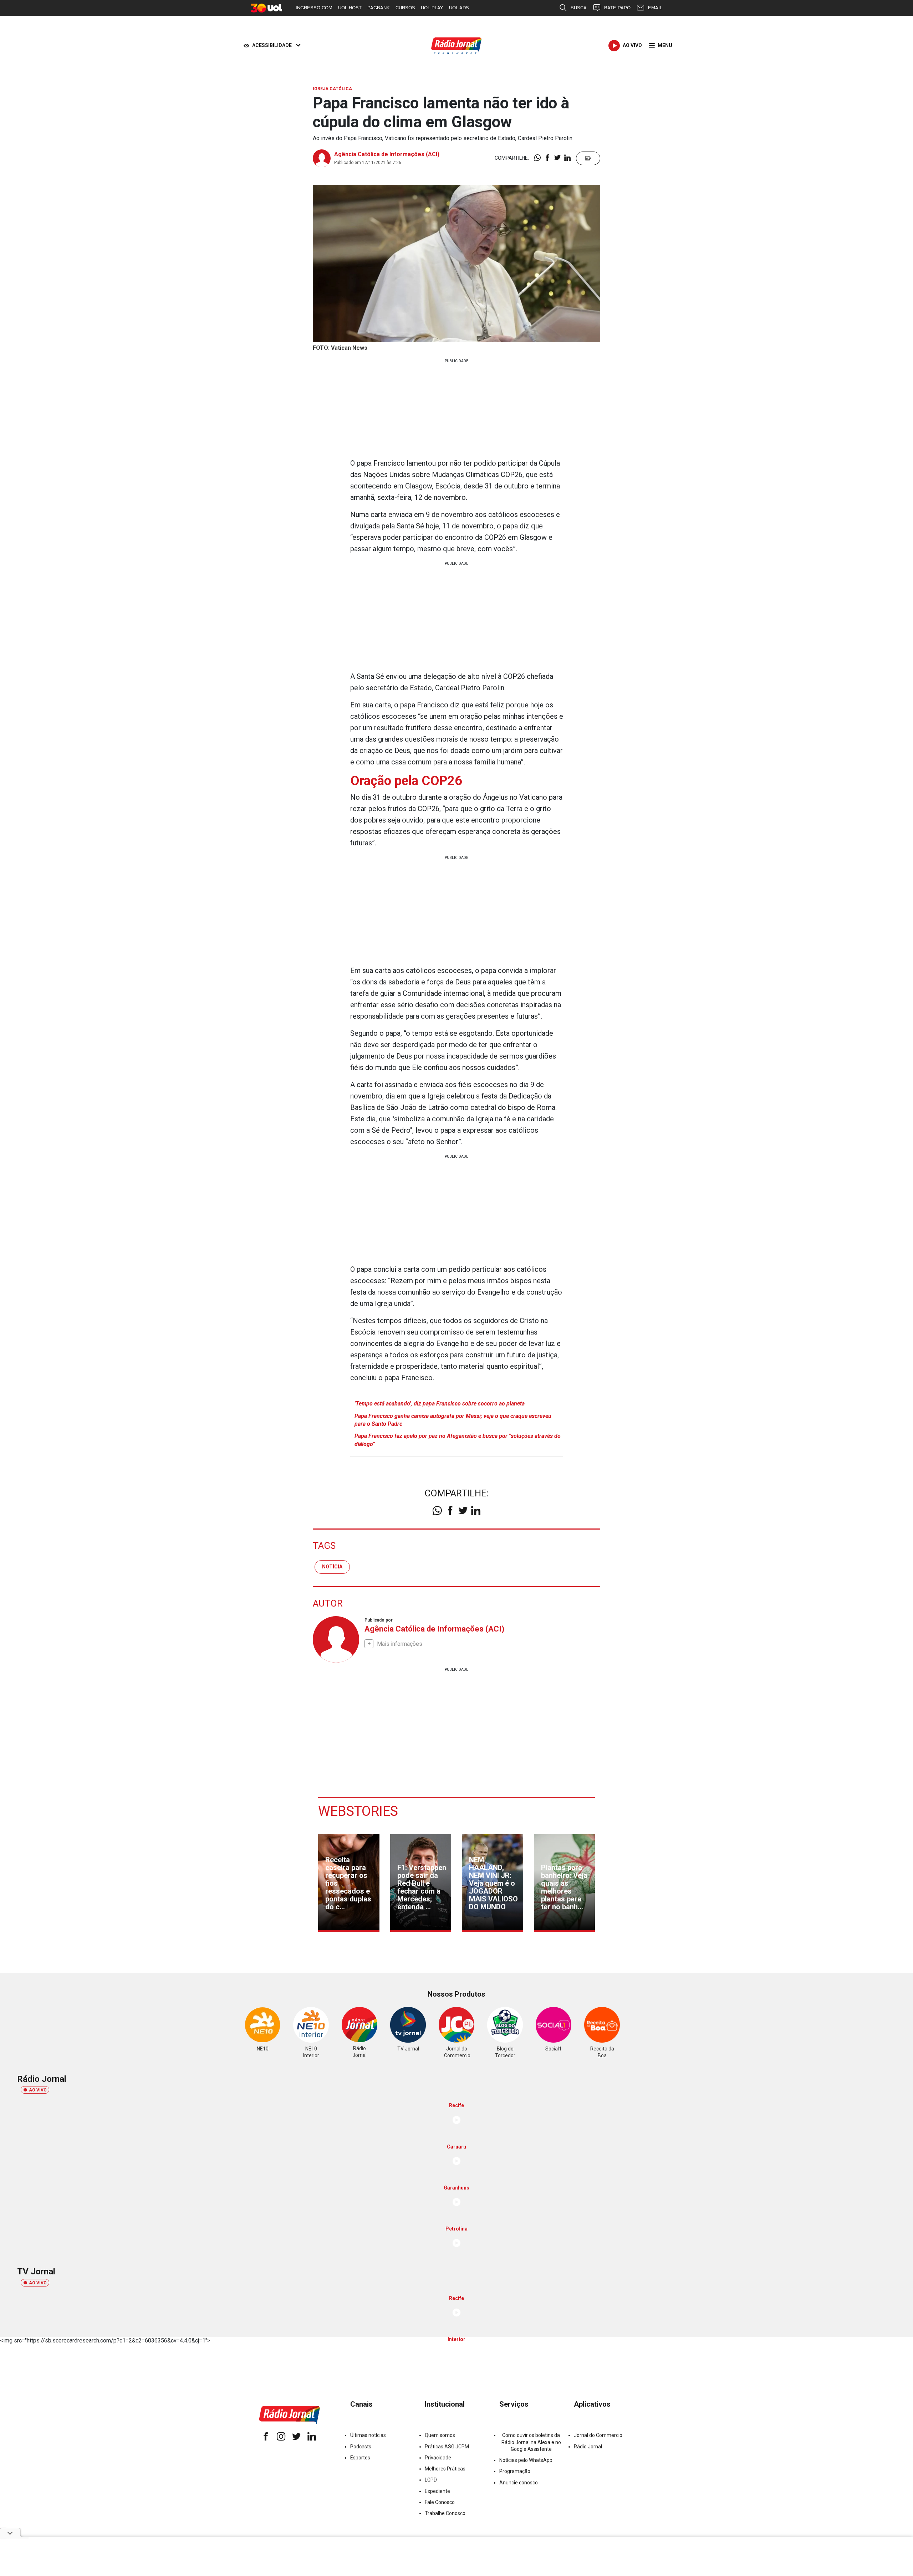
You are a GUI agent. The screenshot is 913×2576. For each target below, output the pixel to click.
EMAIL (655, 8)
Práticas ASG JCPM (447, 2447)
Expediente (437, 2491)
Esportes (360, 2458)
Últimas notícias (368, 2435)
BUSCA (579, 8)
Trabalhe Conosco (445, 2513)
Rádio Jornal (588, 2447)
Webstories (358, 1811)
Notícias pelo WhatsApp (526, 2460)
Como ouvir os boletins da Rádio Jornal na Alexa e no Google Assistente (531, 2442)
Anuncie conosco (519, 2483)
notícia (332, 1567)
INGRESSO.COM (314, 8)
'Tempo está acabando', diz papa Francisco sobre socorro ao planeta (440, 1404)
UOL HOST (350, 8)
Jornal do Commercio (598, 2435)
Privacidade (438, 2458)
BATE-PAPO (617, 8)
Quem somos (440, 2435)
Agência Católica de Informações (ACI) (387, 154)
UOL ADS (459, 8)
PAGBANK (379, 8)
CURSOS (405, 8)
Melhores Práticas (445, 2469)
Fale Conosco (440, 2502)
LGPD (431, 2480)
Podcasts (361, 2447)
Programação (515, 2471)
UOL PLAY (432, 8)
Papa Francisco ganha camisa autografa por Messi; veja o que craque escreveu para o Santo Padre (453, 1420)
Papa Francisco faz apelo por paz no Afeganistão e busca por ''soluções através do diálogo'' (458, 1440)
